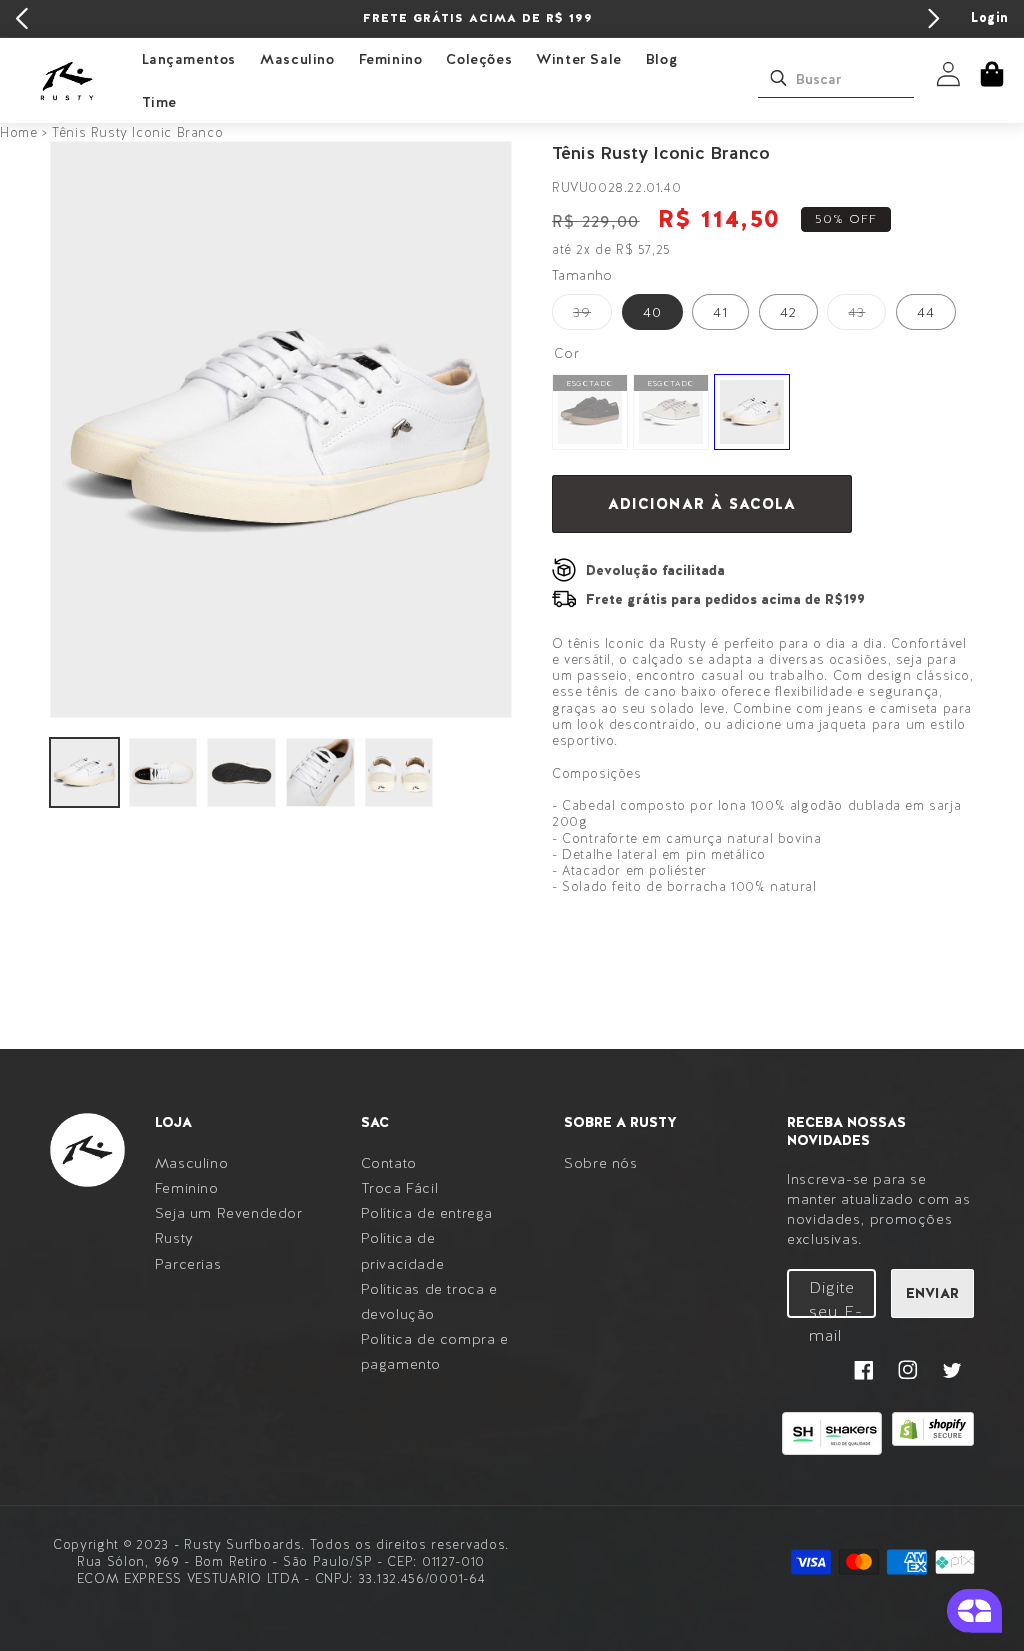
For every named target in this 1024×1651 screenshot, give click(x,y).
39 (592, 316)
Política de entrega (427, 1213)
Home (18, 132)
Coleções (479, 59)
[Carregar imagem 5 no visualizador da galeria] (399, 772)
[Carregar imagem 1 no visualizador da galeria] (84, 772)
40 (652, 312)
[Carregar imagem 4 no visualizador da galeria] (320, 772)
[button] (992, 74)
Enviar (932, 1293)
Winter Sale (579, 59)
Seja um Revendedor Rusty (229, 1225)
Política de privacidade (403, 1250)
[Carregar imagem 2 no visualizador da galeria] (163, 772)
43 (867, 316)
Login (990, 17)
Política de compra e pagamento (435, 1351)
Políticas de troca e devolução (429, 1301)
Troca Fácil (400, 1188)
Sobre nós (600, 1163)
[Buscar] (778, 78)
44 (926, 312)
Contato (389, 1163)
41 (720, 312)
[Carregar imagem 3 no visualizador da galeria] (241, 772)
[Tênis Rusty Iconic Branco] (752, 412)
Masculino (297, 59)
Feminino (391, 59)
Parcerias (188, 1264)
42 (788, 312)
